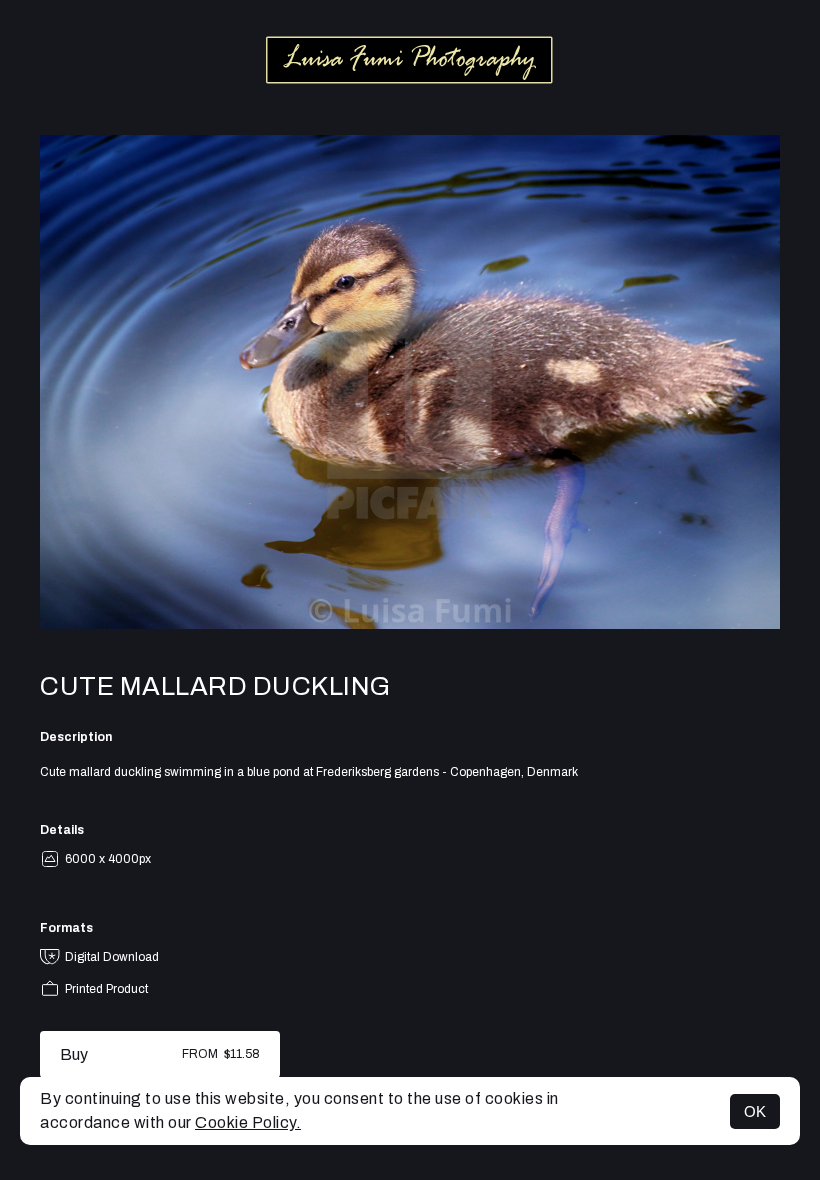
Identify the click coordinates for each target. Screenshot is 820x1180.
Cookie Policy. (248, 1122)
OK (755, 1111)
